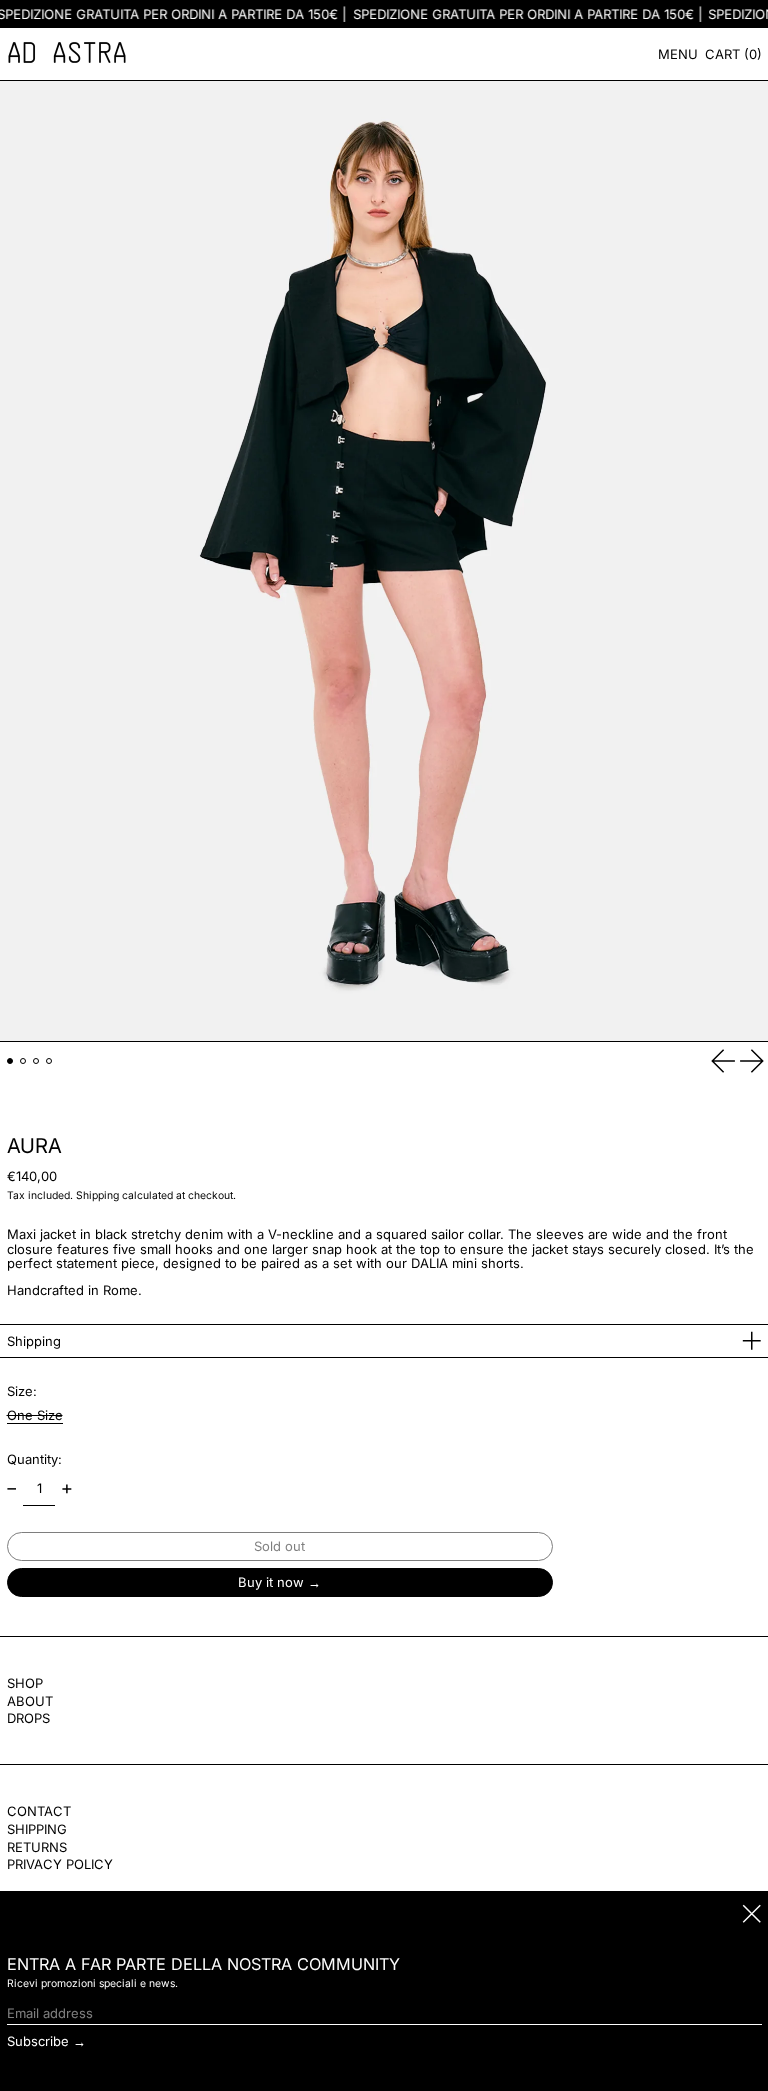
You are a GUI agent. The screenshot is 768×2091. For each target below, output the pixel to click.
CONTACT (39, 1811)
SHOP (25, 1683)
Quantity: (34, 1459)
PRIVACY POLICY (60, 1864)
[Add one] (66, 1489)
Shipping (97, 1195)
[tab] (10, 1061)
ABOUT (30, 1701)
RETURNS (37, 1847)
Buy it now (271, 1582)
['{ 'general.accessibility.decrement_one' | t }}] (11, 1489)
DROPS (28, 1718)
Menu (678, 54)
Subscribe (38, 2041)
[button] (733, 54)
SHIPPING (37, 1829)
